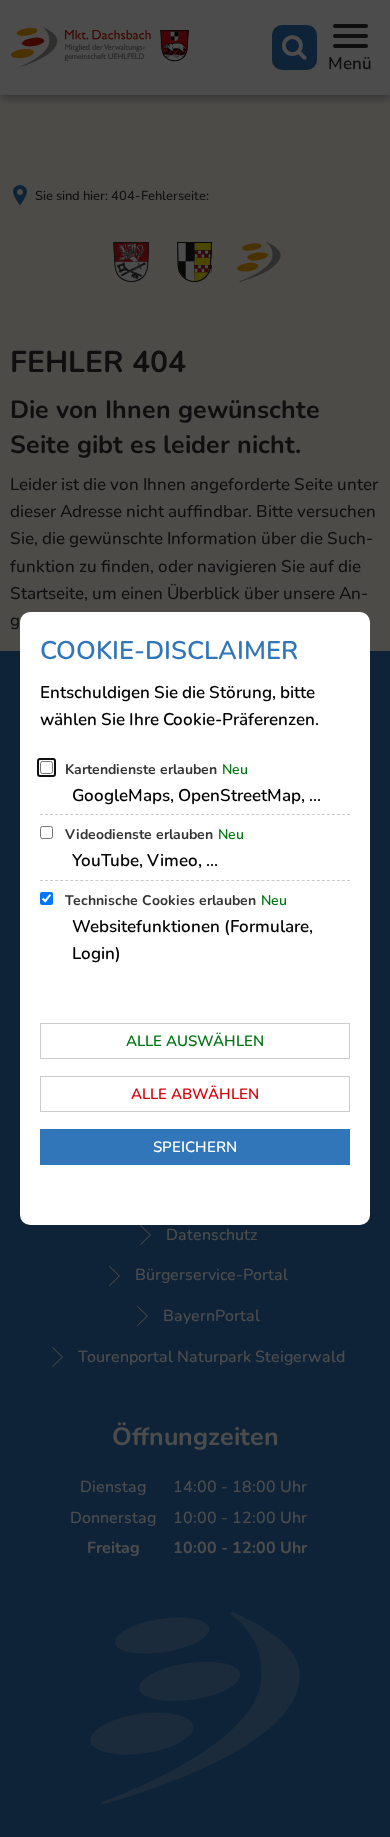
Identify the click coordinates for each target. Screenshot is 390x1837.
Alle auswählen (195, 1041)
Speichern (195, 1147)
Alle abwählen (195, 1094)
